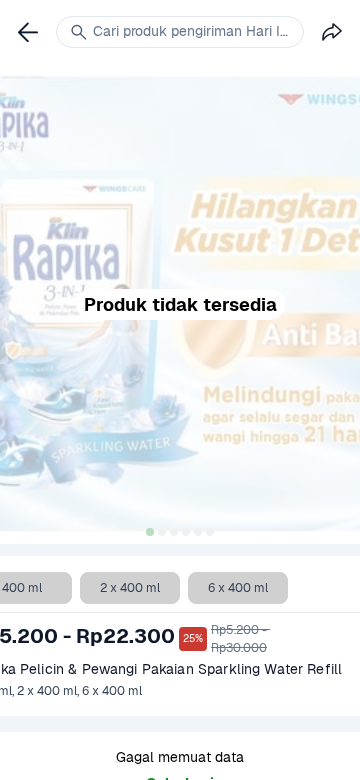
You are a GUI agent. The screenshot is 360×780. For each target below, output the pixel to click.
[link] (28, 32)
